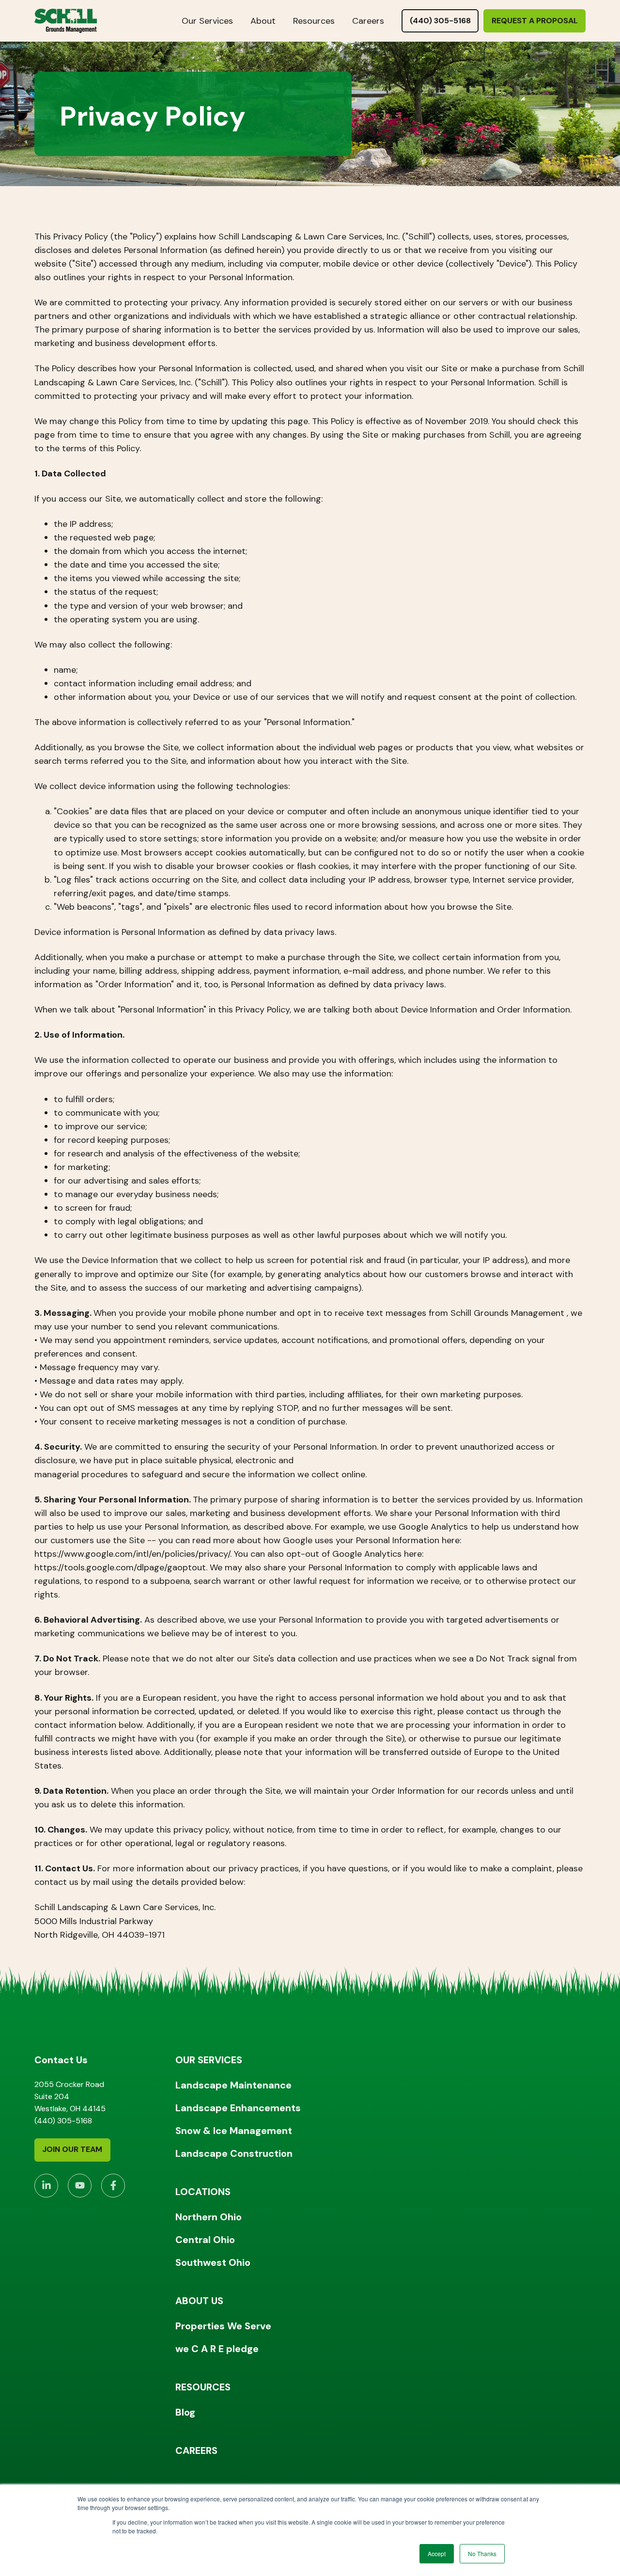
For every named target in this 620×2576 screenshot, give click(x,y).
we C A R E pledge (217, 2349)
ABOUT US (199, 2301)
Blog (185, 2412)
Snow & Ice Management (234, 2131)
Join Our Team (72, 2149)
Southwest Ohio (213, 2262)
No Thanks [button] (482, 2553)
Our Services (207, 21)
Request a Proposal (535, 21)
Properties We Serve (223, 2326)
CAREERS (196, 2450)
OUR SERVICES (209, 2060)
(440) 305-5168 (440, 21)
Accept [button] (437, 2553)
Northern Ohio (209, 2217)
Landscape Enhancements (238, 2108)
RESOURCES (203, 2387)
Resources (314, 21)
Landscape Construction (234, 2153)
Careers (368, 21)
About (263, 21)
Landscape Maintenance (233, 2085)
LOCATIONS (203, 2192)
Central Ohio (205, 2240)
